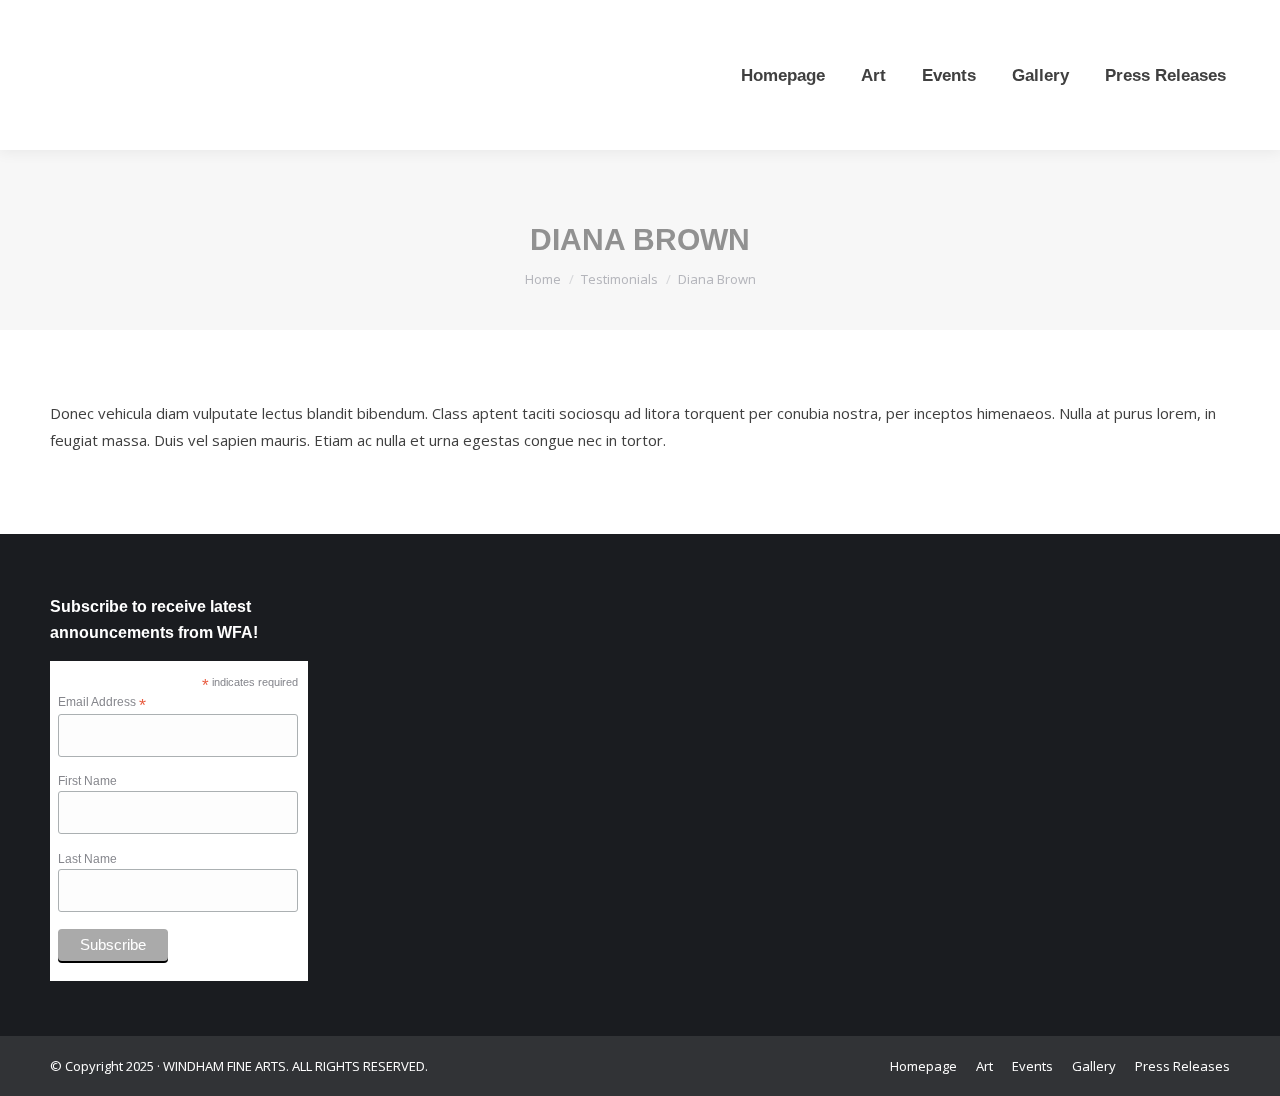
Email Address (102, 703)
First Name (87, 781)
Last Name (87, 859)
